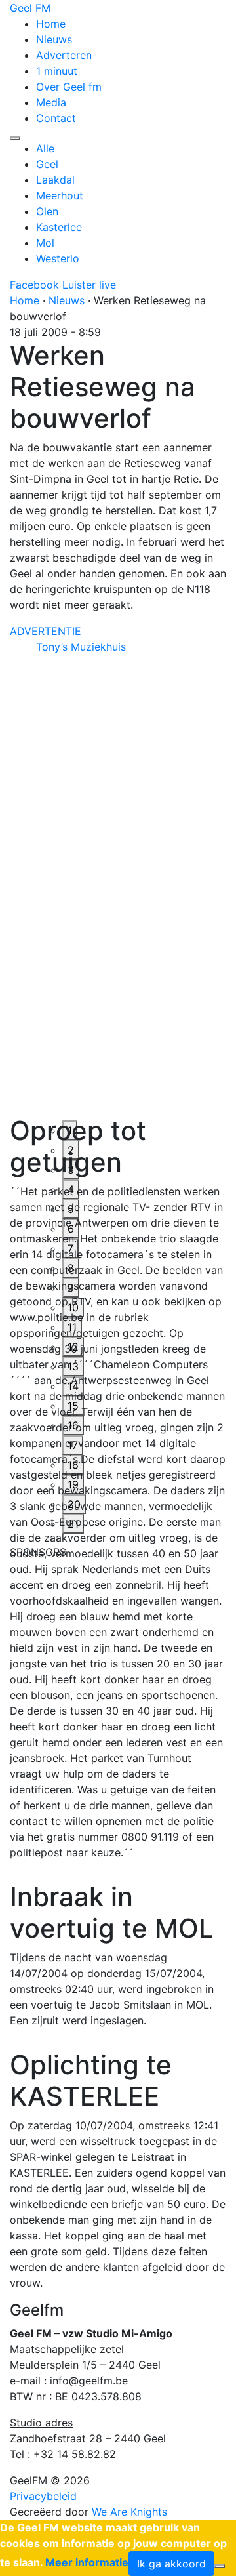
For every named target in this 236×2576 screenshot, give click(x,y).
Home (51, 24)
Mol (45, 243)
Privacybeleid (43, 2496)
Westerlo (58, 258)
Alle (45, 148)
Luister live (89, 285)
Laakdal (55, 180)
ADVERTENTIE (46, 631)
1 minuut (57, 71)
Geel (47, 164)
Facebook (34, 285)
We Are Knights (129, 2512)
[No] (220, 2566)
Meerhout (60, 195)
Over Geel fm (69, 87)
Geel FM (30, 8)
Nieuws (54, 39)
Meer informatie (87, 2562)
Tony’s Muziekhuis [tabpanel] (81, 647)
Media (51, 102)
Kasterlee (59, 227)
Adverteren (64, 55)
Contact (56, 118)
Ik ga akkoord (171, 2564)
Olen (47, 211)
